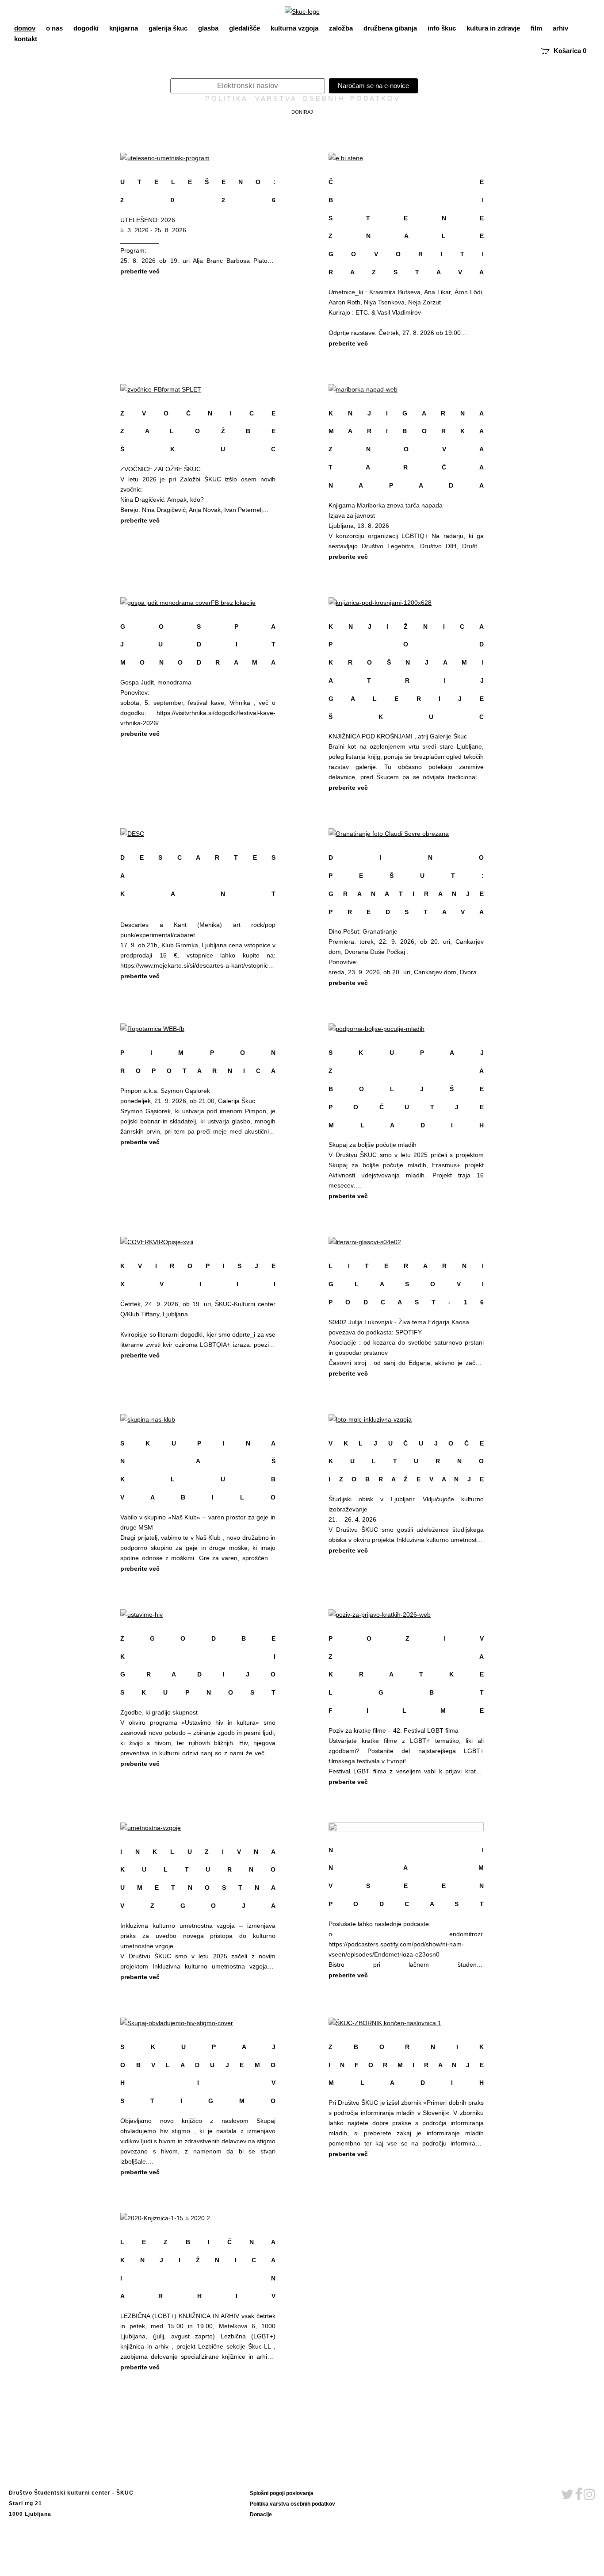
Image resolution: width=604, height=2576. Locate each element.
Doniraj (302, 112)
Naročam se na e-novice (373, 86)
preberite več (140, 271)
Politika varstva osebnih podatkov (292, 2504)
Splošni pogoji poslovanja (282, 2493)
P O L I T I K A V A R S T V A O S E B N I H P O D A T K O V (302, 99)
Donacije (261, 2514)
